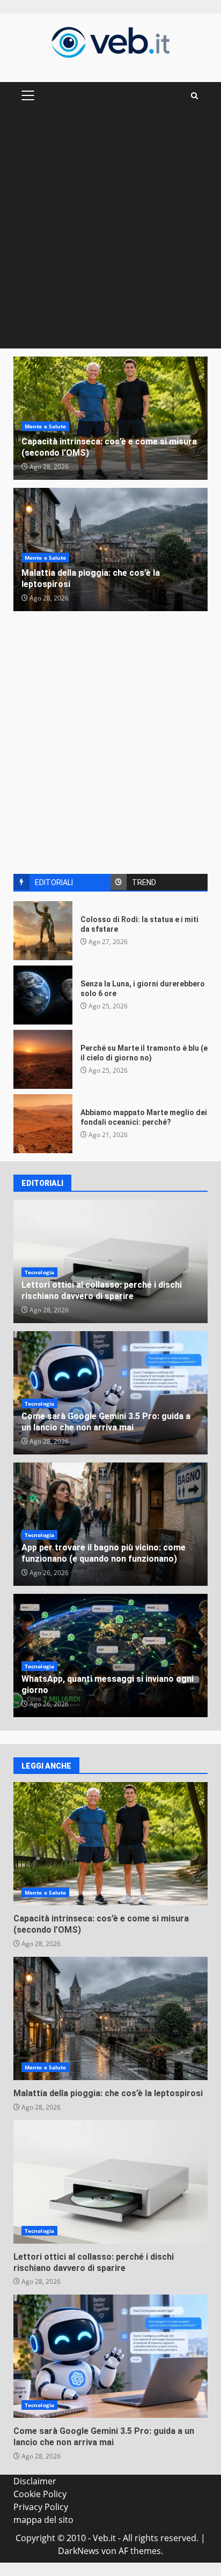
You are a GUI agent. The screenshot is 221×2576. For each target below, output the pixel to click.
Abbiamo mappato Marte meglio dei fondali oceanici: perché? (43, 1124)
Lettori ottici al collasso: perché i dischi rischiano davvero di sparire (102, 1290)
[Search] (194, 96)
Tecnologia (39, 1272)
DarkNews (79, 2551)
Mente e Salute (45, 426)
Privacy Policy (41, 2507)
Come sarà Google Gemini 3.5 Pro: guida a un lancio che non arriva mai (106, 1422)
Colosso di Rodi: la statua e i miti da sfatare (43, 931)
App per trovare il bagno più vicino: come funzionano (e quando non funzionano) (104, 1553)
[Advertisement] (110, 233)
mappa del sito (43, 2520)
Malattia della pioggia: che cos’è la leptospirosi (110, 2018)
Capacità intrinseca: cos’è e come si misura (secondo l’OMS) (110, 1844)
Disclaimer (35, 2481)
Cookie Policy (40, 2494)
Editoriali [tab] (54, 882)
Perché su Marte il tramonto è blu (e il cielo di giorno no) (43, 1059)
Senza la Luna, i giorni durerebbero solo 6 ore (43, 995)
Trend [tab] (144, 882)
